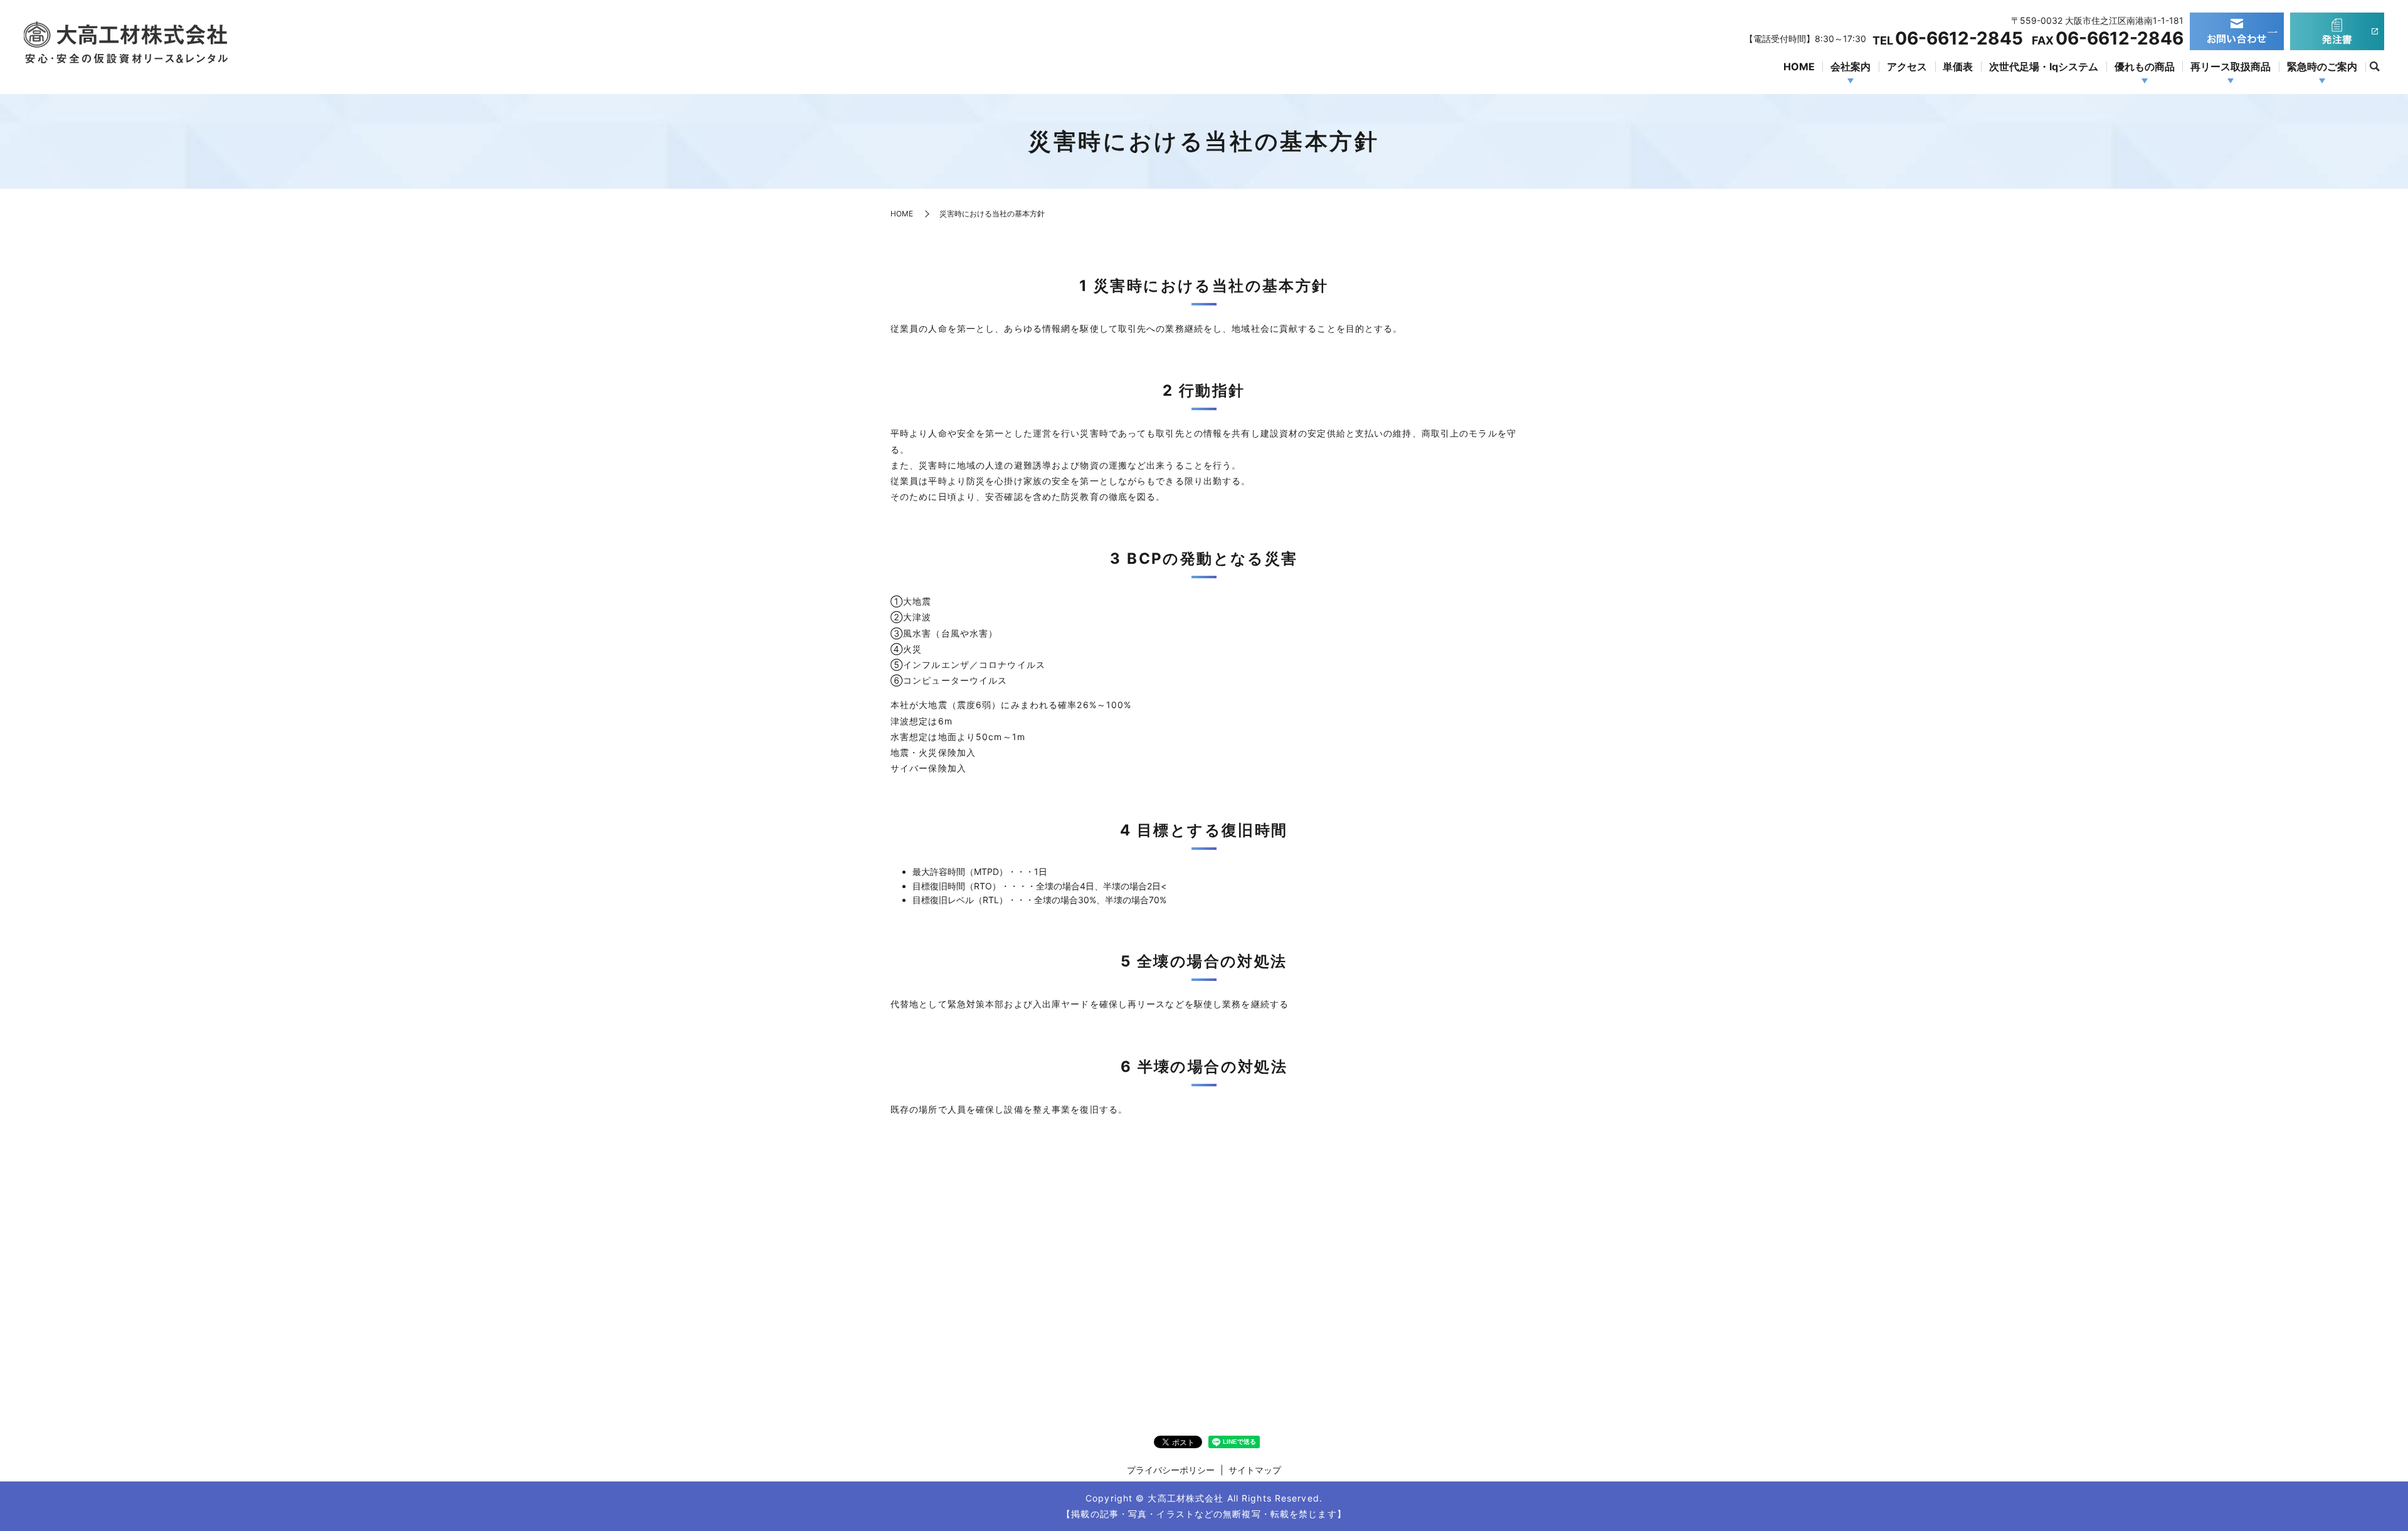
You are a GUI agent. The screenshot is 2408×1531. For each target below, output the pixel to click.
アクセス (1907, 66)
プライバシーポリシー (1171, 1470)
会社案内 (1851, 66)
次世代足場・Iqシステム (2044, 66)
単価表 (1958, 66)
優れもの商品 (2145, 66)
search (2375, 67)
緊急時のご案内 (2322, 66)
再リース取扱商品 (2231, 66)
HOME (1799, 66)
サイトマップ (1255, 1470)
